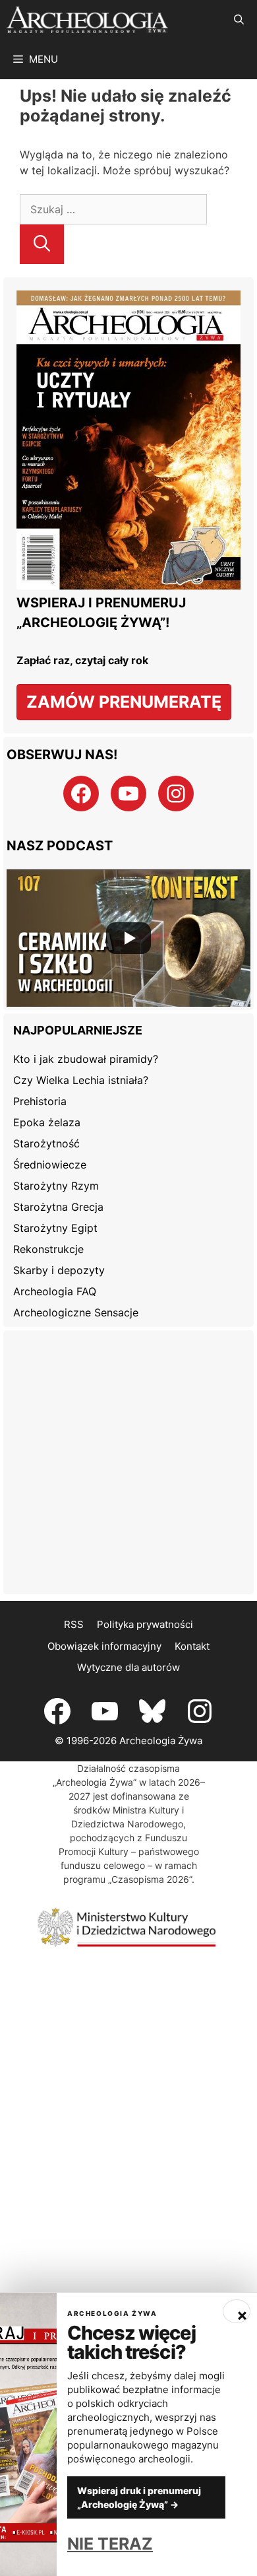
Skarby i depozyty (59, 1270)
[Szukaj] (42, 244)
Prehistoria (40, 1101)
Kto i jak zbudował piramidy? (86, 1059)
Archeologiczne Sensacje (76, 1312)
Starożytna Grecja (58, 1207)
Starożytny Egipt (55, 1228)
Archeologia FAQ (55, 1291)
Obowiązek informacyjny (104, 1646)
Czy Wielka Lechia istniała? (81, 1080)
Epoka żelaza (47, 1122)
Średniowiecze (50, 1165)
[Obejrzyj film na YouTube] (128, 938)
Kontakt (192, 1646)
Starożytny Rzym (56, 1186)
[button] (239, 20)
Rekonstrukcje (48, 1249)
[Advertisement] (128, 1462)
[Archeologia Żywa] (87, 20)
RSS (74, 1624)
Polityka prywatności (145, 1624)
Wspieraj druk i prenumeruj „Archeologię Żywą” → (139, 2497)
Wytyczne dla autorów (128, 1667)
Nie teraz (110, 2544)
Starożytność (46, 1143)
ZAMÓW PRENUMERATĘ (124, 702)
